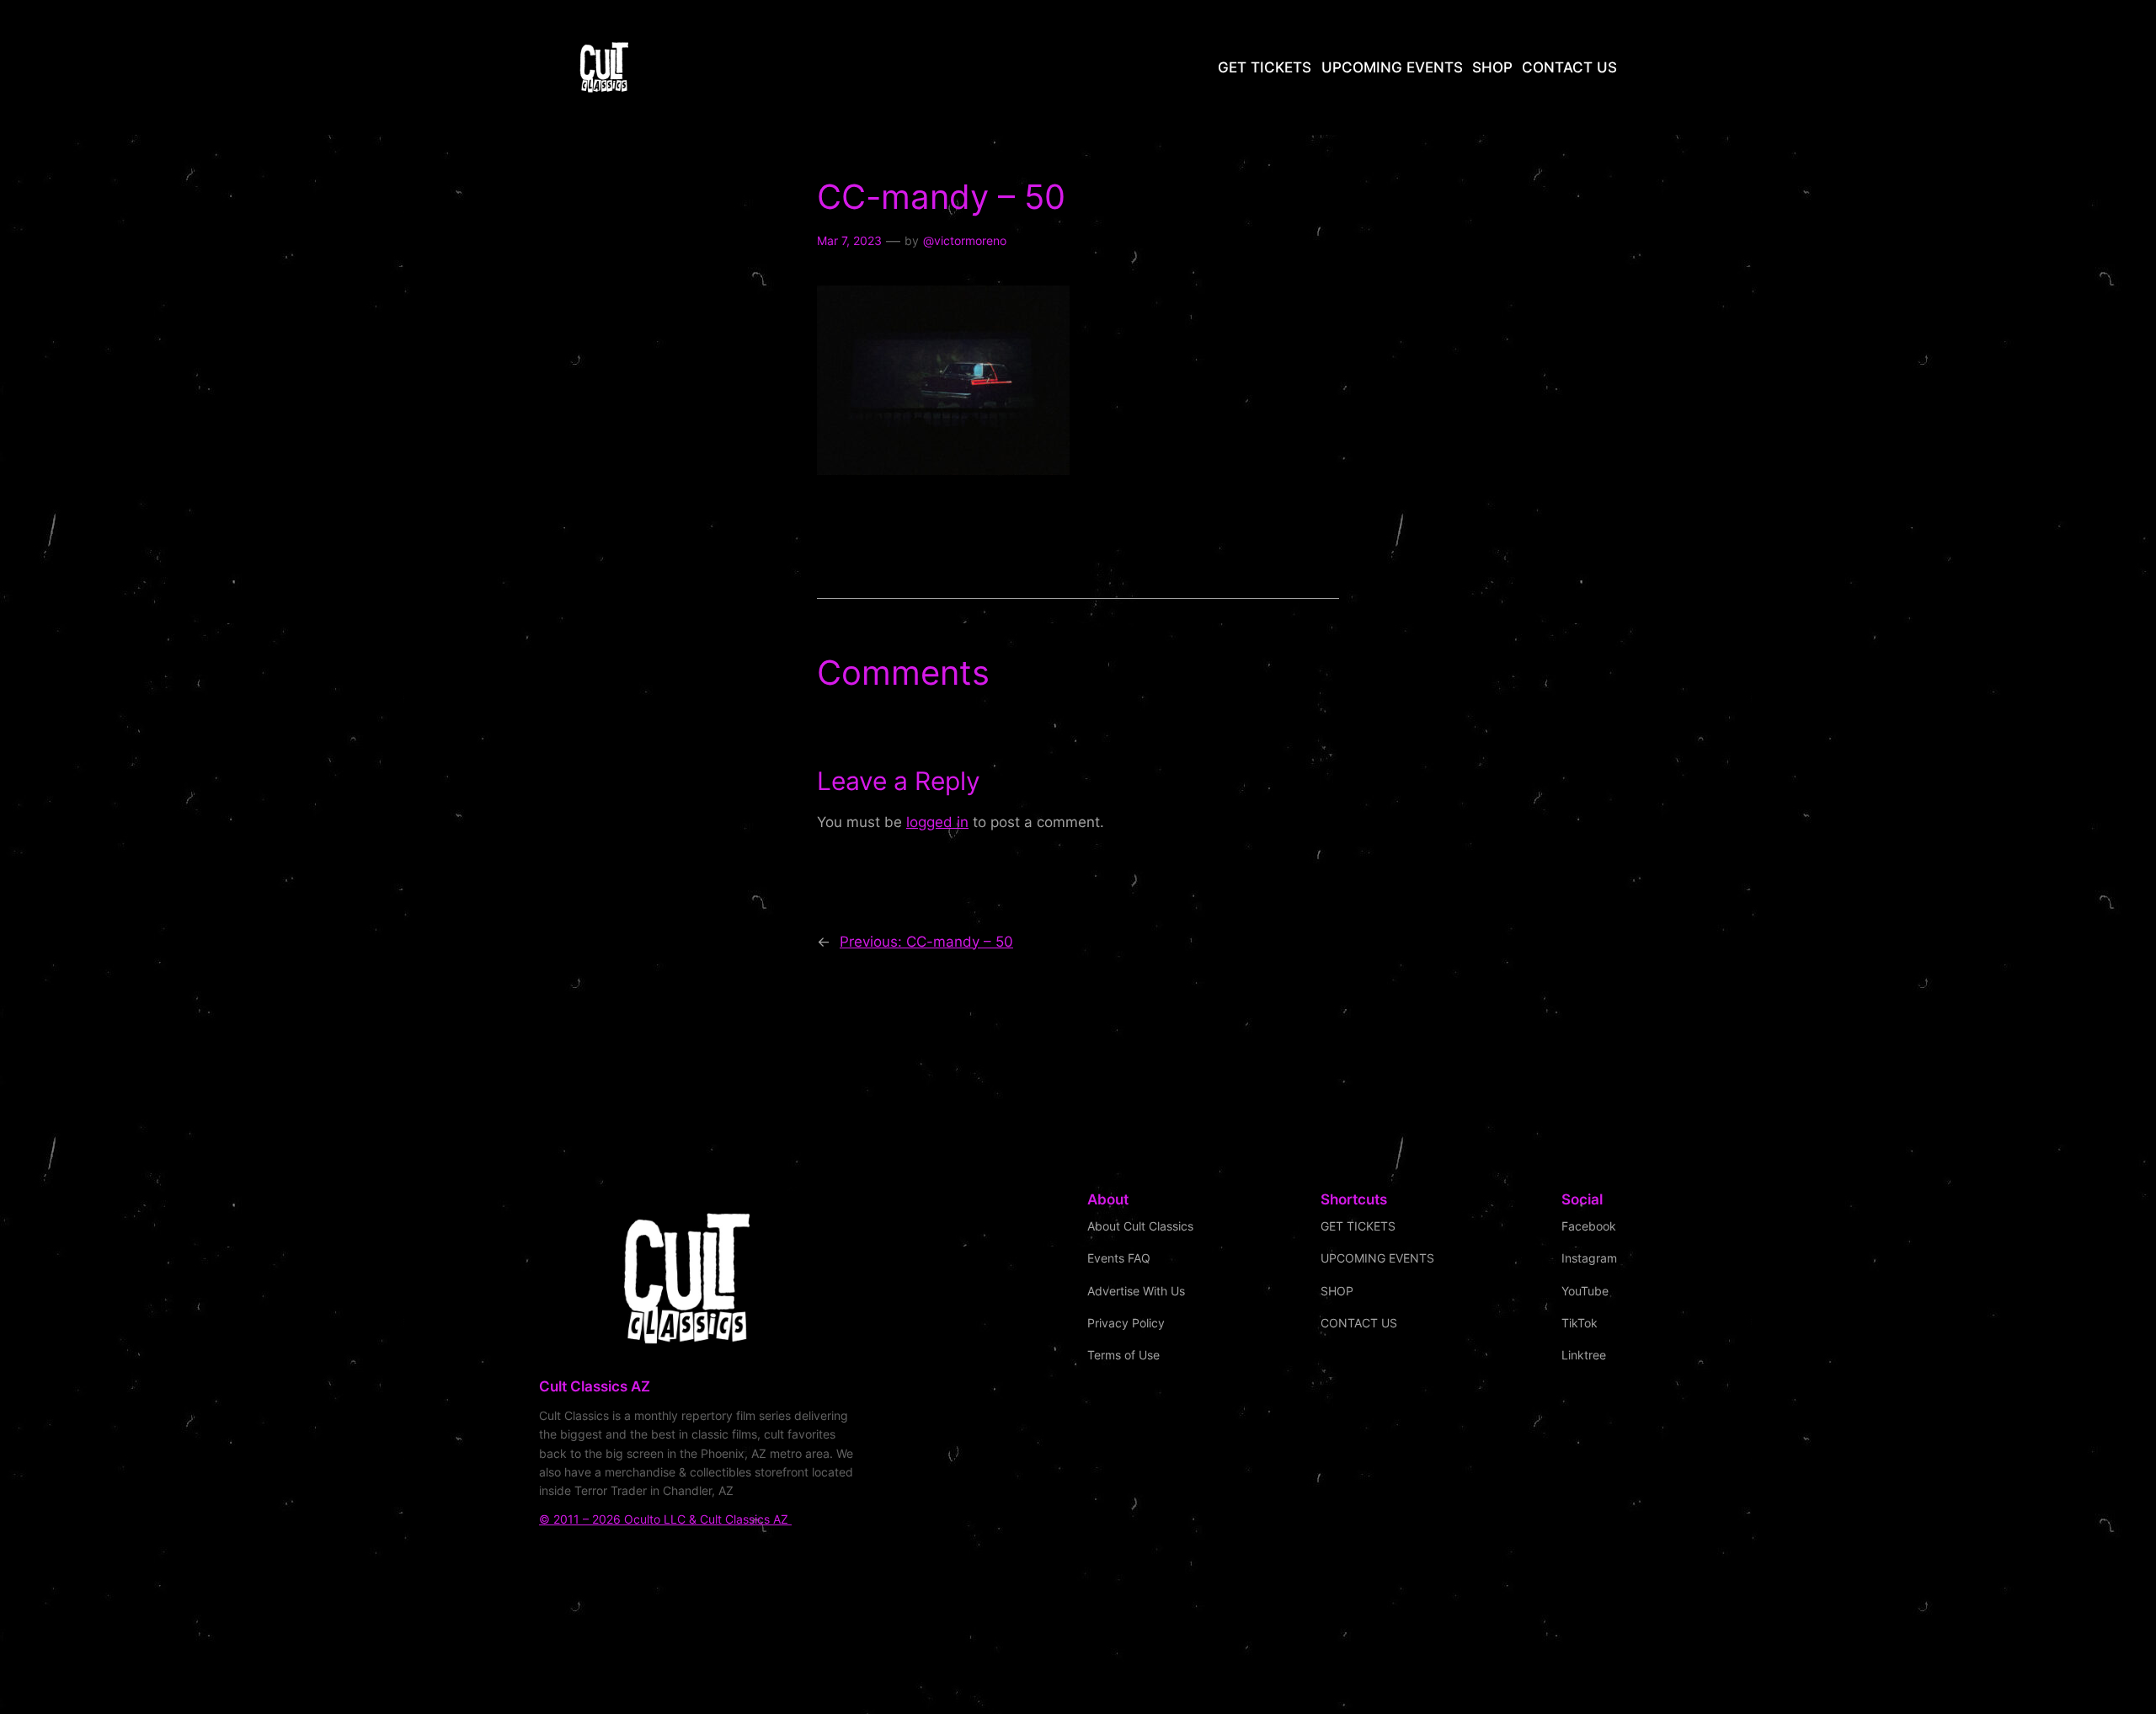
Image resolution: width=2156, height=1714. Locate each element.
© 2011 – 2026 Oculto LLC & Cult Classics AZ (665, 1519)
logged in (937, 822)
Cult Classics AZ (595, 1386)
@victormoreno (965, 240)
